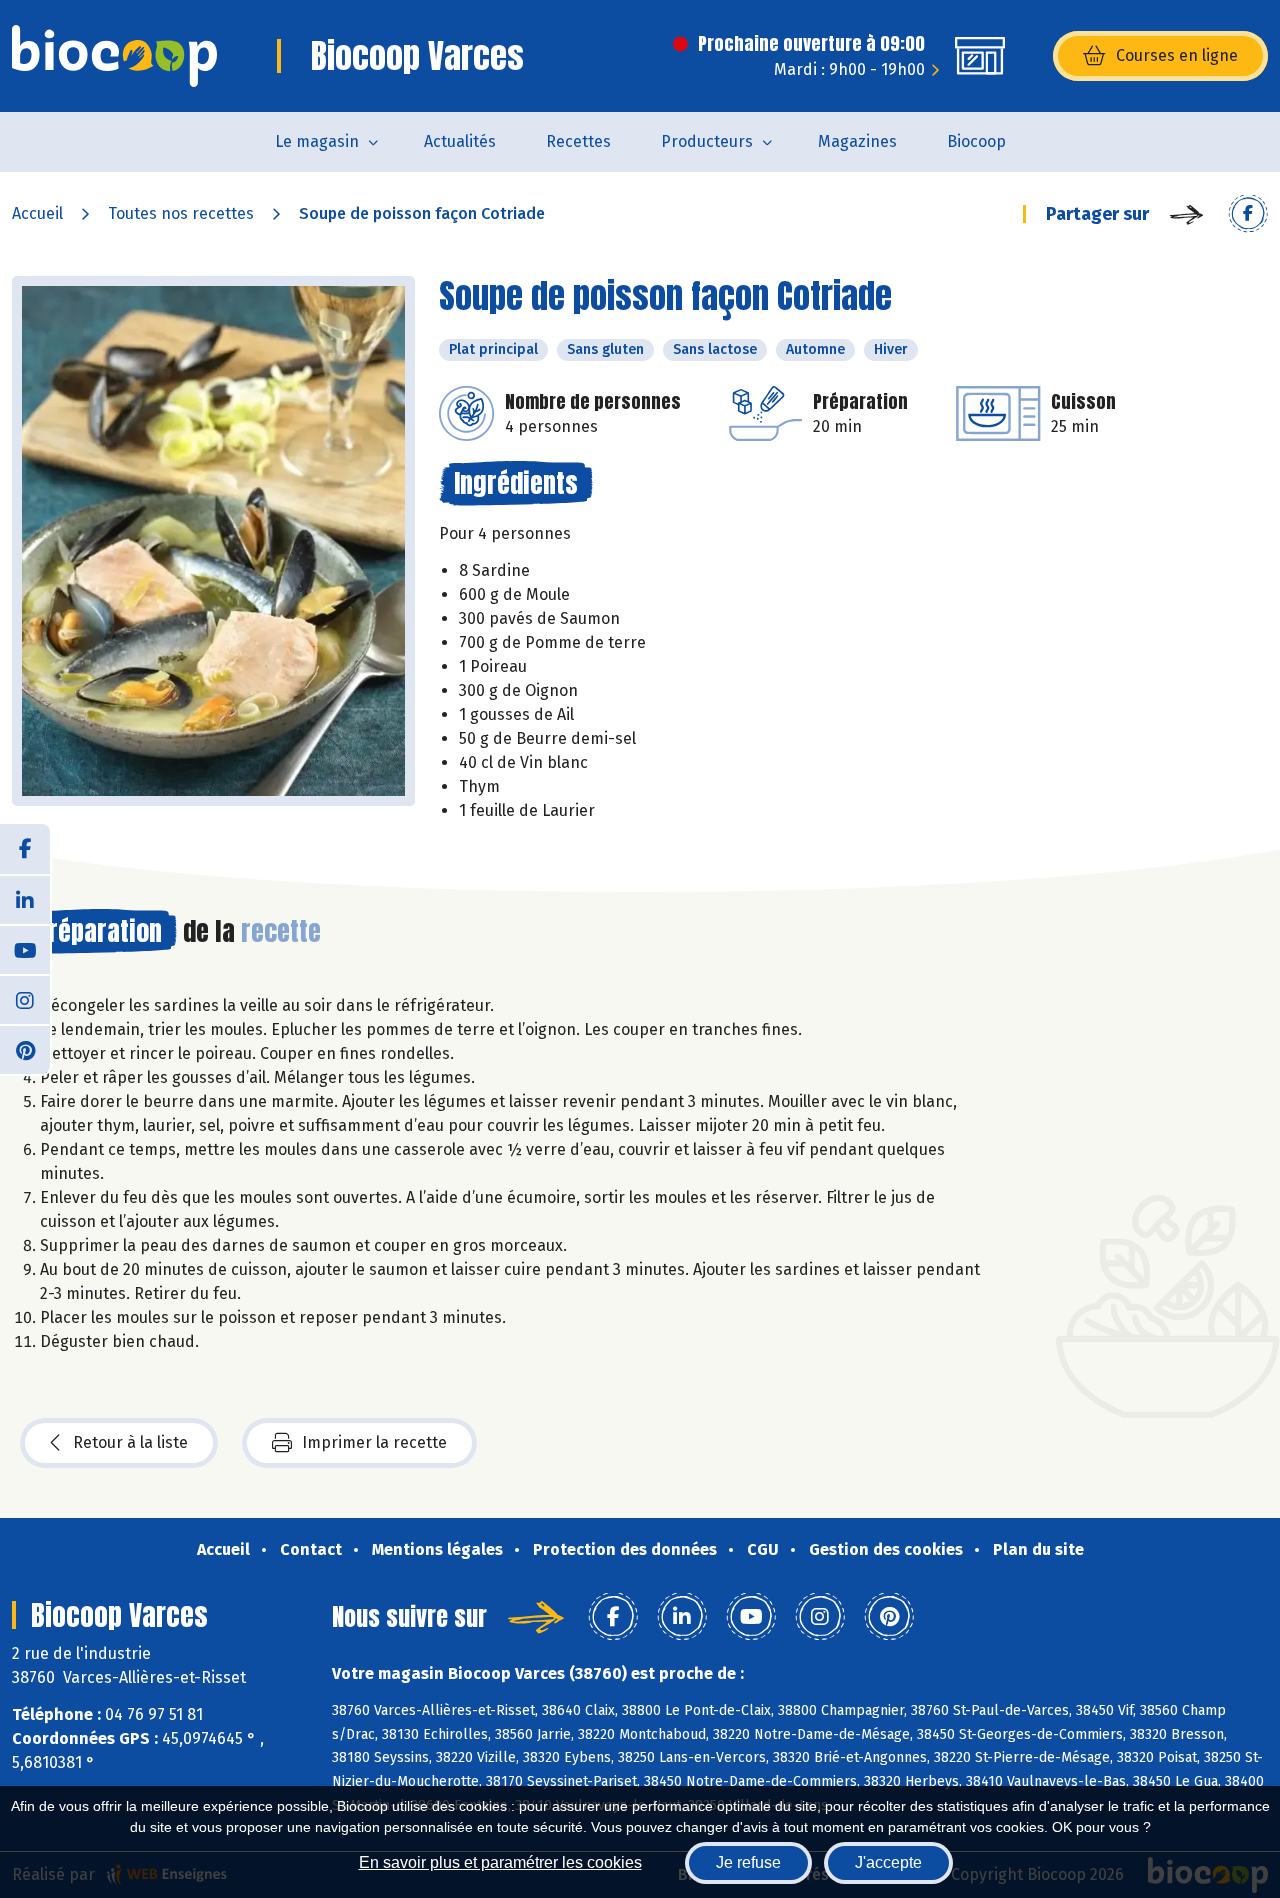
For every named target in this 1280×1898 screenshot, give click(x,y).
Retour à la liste (130, 1442)
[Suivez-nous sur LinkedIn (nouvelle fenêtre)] (25, 899)
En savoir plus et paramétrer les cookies (500, 1862)
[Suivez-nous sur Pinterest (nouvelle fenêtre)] (25, 1049)
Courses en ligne (1177, 55)
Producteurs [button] (707, 141)
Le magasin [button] (317, 141)
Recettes (578, 141)
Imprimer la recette (374, 1442)
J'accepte (888, 1862)
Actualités (460, 141)
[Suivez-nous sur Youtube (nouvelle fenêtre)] (25, 949)
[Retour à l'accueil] (114, 56)
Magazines (857, 141)
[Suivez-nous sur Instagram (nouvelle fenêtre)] (25, 999)
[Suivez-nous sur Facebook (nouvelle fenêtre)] (25, 849)
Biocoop (976, 141)
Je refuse (748, 1862)
